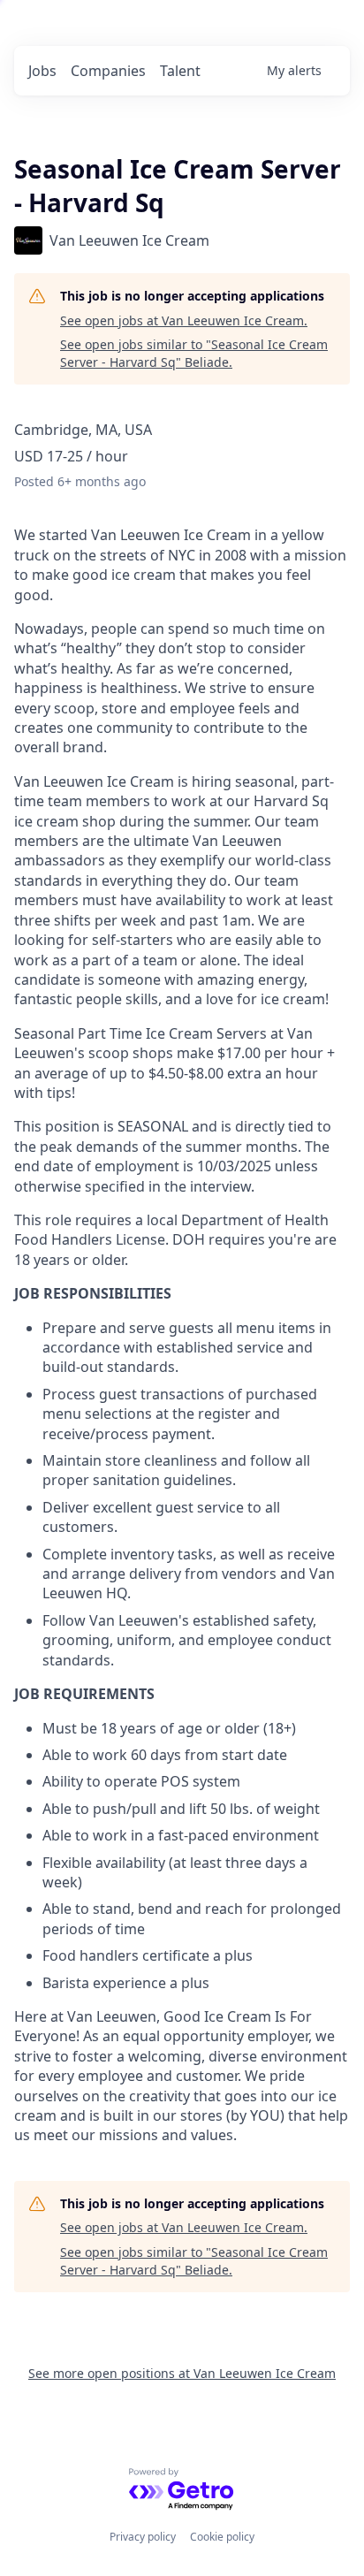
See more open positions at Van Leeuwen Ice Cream (182, 2373)
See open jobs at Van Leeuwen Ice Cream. (184, 320)
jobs (42, 71)
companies (108, 71)
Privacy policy (143, 2537)
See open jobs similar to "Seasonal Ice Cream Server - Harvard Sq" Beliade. (194, 353)
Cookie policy (222, 2537)
